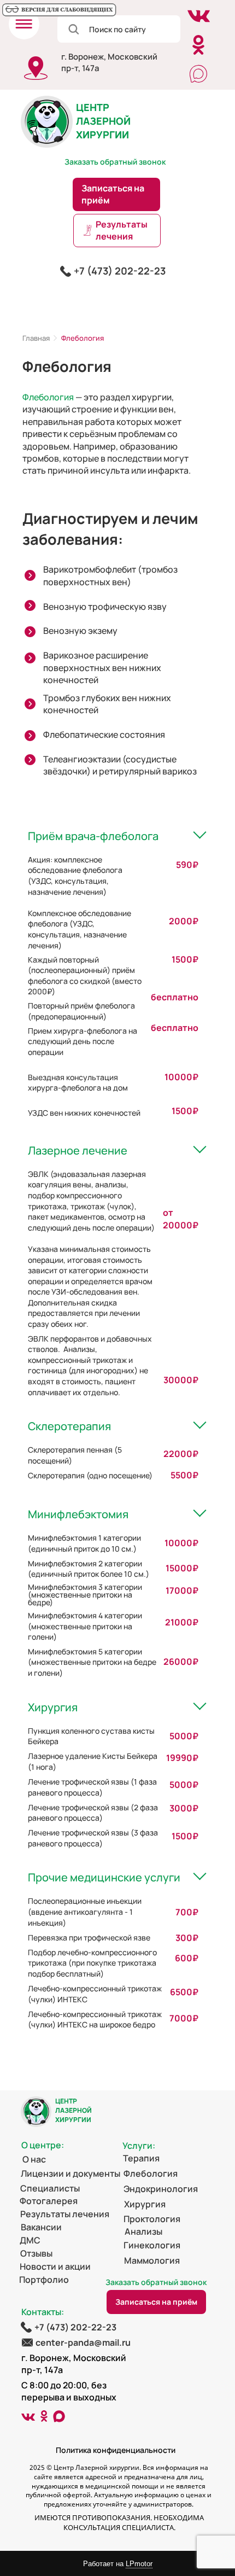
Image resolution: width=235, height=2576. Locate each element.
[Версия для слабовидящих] (59, 10)
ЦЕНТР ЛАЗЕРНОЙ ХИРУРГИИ (103, 121)
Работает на (118, 2564)
